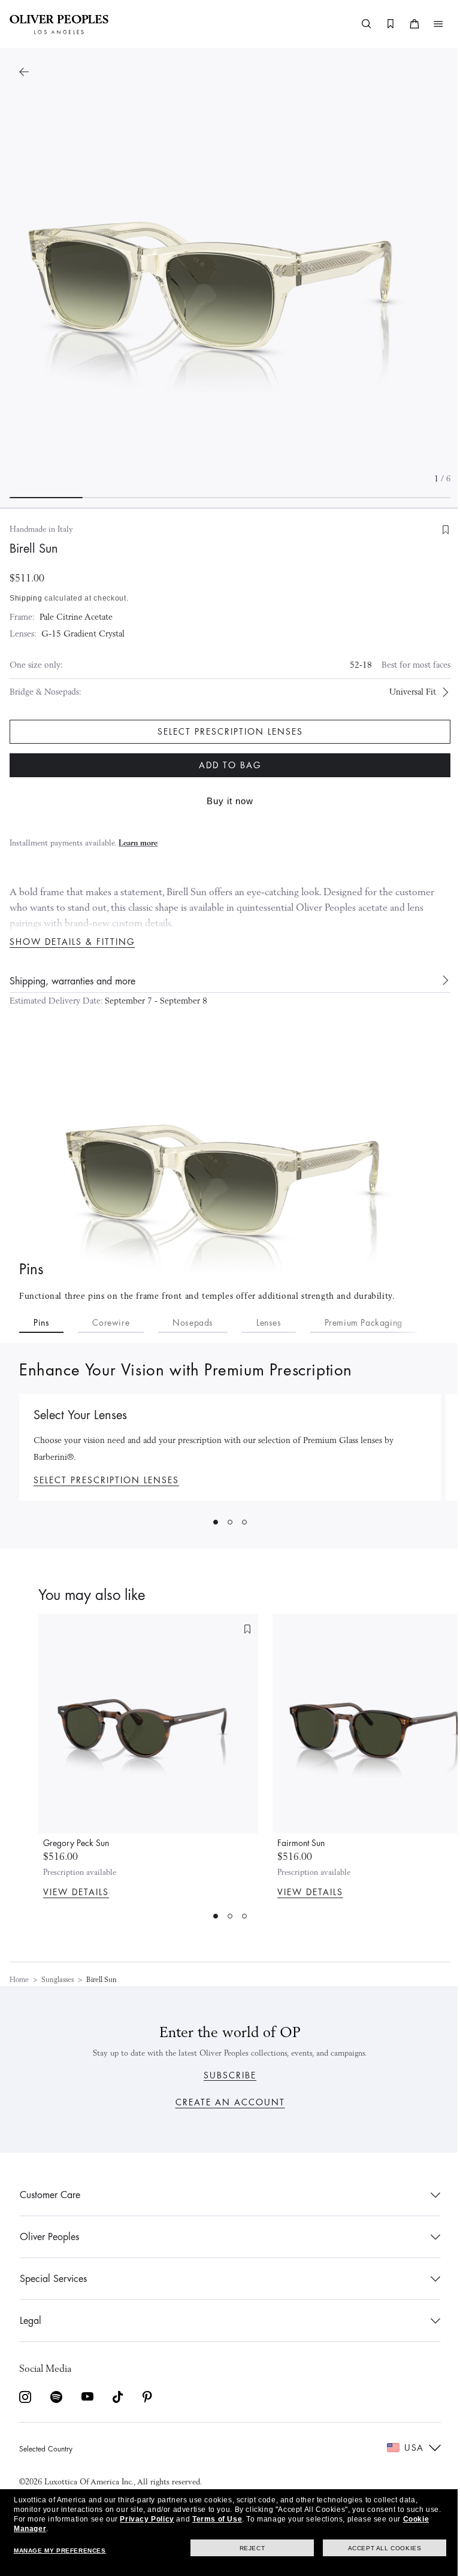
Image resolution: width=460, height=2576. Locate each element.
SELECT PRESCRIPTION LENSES (106, 1480)
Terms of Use (234, 2519)
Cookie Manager (44, 2529)
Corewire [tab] (111, 1323)
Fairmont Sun (301, 1843)
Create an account (226, 2102)
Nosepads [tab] (193, 1323)
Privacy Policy (164, 2519)
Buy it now (226, 801)
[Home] (59, 24)
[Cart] (405, 24)
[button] (429, 24)
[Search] (358, 24)
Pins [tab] (41, 1323)
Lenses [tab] (269, 1323)
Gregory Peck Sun (76, 1843)
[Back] (24, 72)
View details (76, 1892)
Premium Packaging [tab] (364, 1323)
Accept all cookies (376, 2548)
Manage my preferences (60, 2551)
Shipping (26, 598)
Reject (243, 2548)
